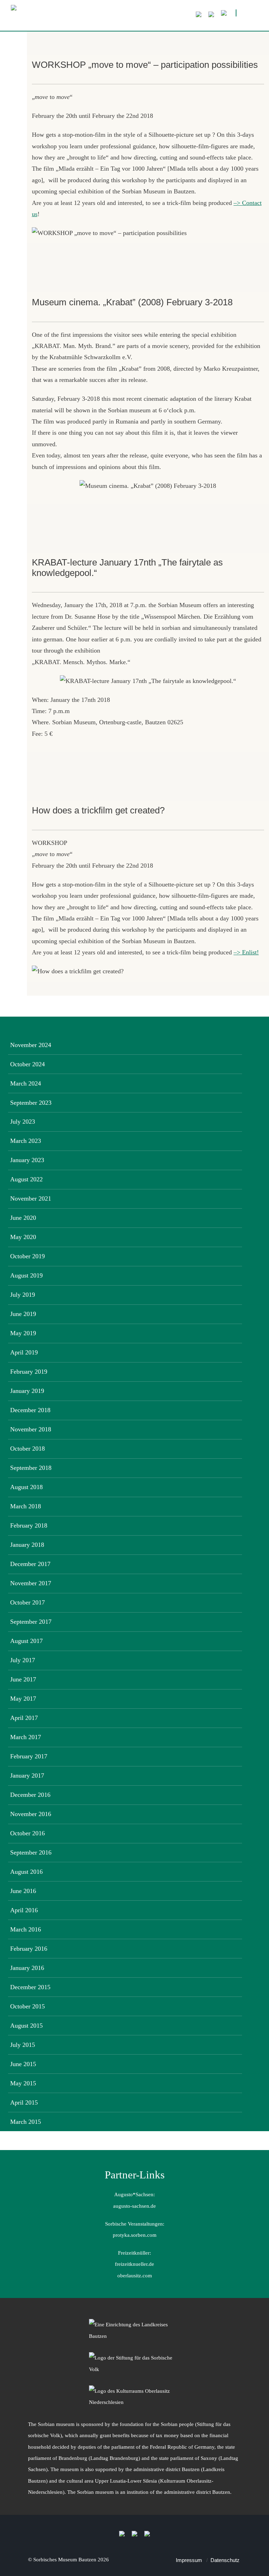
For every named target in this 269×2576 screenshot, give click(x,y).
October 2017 (27, 1602)
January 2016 (27, 1968)
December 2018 (30, 1410)
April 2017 (24, 1718)
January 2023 (27, 1160)
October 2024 (27, 1064)
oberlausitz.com (135, 2275)
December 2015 (30, 1987)
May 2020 (23, 1237)
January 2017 (27, 1776)
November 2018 (31, 1429)
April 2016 (24, 1910)
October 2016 (27, 1833)
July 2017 (23, 1660)
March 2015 (26, 2122)
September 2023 (31, 1103)
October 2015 (27, 2006)
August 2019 (26, 1275)
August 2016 (26, 1872)
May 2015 (23, 2083)
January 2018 (27, 1545)
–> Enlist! (246, 952)
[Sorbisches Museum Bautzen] (116, 18)
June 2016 (23, 1891)
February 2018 (29, 1525)
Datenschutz (225, 2560)
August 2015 (26, 2026)
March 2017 (26, 1737)
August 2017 (26, 1641)
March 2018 (26, 1506)
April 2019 (24, 1352)
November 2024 (31, 1045)
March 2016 (26, 1929)
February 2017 (29, 1756)
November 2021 (31, 1198)
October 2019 (27, 1256)
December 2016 (30, 1795)
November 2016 (31, 1814)
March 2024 (26, 1083)
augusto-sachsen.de (134, 2206)
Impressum (189, 2560)
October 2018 (27, 1449)
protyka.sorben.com (135, 2235)
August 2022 (26, 1179)
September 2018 (31, 1468)
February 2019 (29, 1372)
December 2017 (30, 1564)
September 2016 (31, 1852)
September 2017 (31, 1622)
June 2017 (23, 1679)
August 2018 (26, 1487)
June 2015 (23, 2064)
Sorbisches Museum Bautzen (65, 2559)
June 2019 (23, 1314)
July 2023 (23, 1122)
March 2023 (26, 1141)
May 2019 (23, 1333)
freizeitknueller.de (134, 2264)
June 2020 (23, 1218)
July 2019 (23, 1295)
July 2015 (23, 2045)
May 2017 (23, 1699)
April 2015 (24, 2102)
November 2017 (31, 1583)
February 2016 (29, 1949)
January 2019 (27, 1391)
